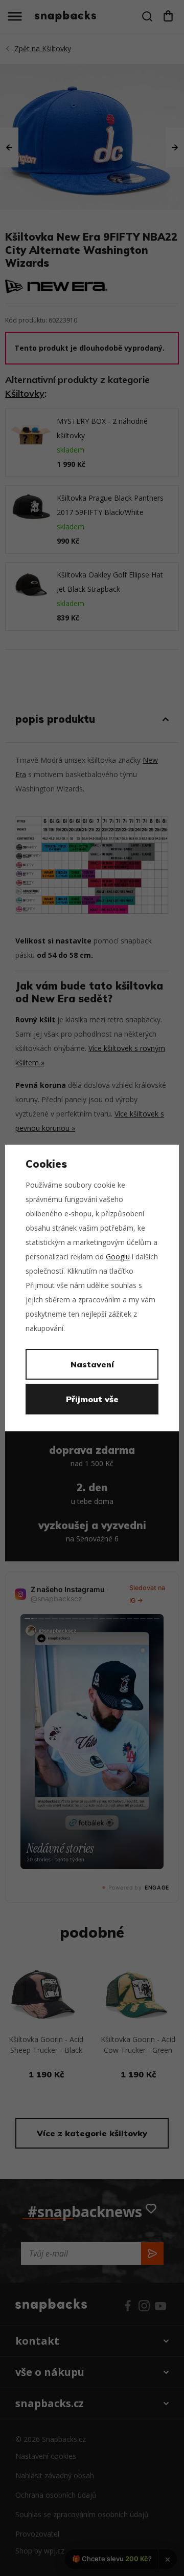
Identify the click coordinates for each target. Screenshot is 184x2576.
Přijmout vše (92, 1399)
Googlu (118, 1257)
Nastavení (92, 1364)
